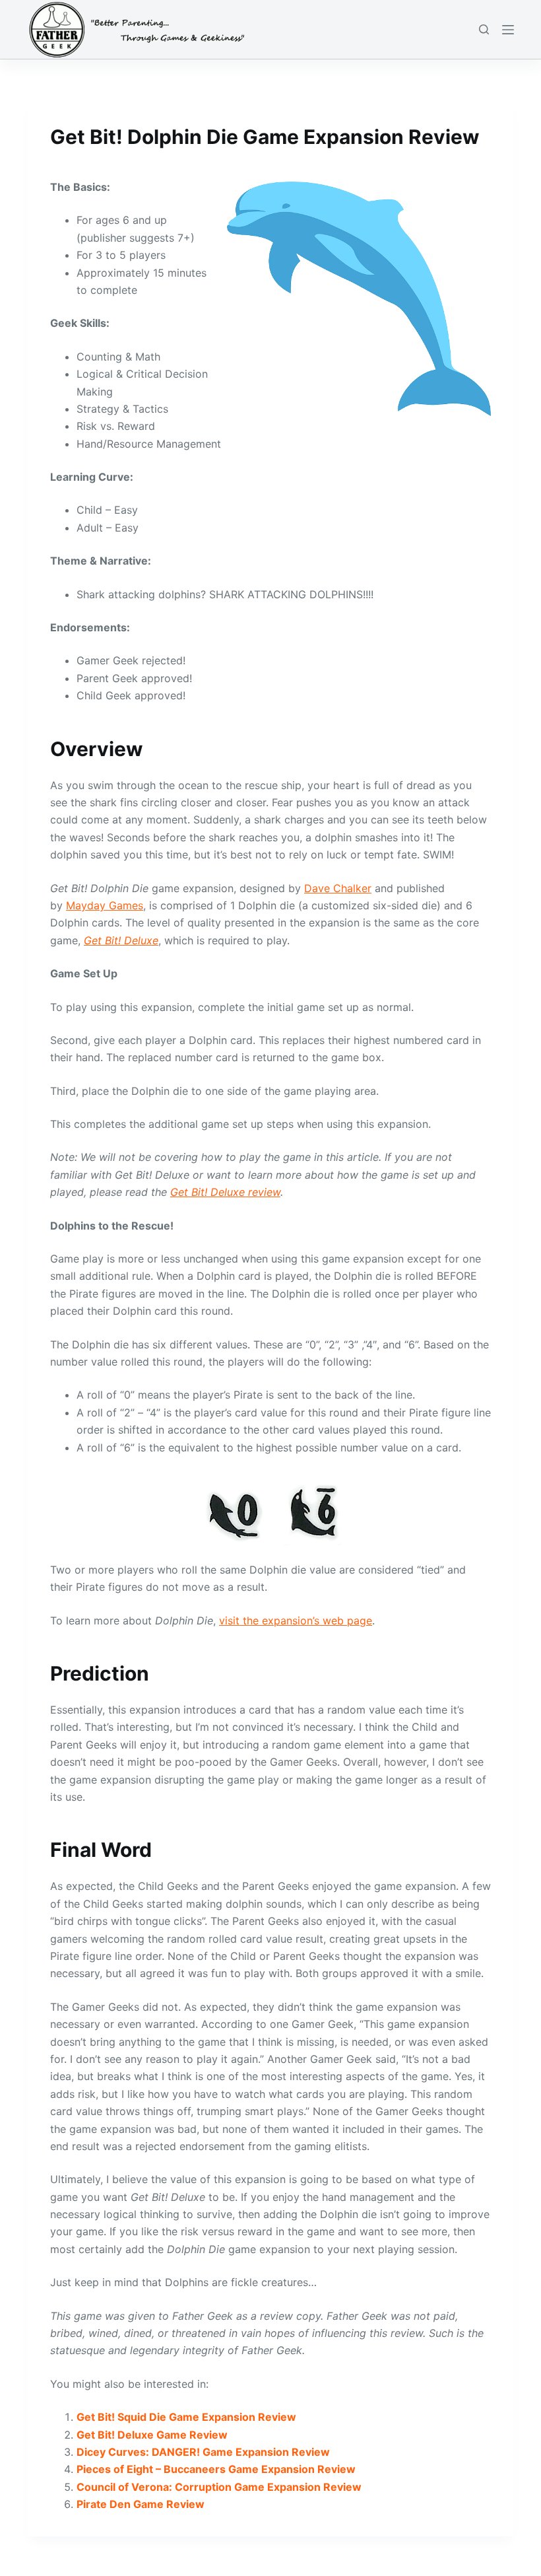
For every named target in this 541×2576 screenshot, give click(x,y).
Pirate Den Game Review (141, 2504)
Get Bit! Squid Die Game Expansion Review (186, 2417)
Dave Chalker (338, 888)
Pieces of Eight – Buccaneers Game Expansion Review (216, 2469)
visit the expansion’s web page (296, 1620)
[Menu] (508, 30)
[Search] (484, 29)
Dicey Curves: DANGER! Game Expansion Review (203, 2452)
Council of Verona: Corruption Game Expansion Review (219, 2487)
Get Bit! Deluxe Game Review (152, 2435)
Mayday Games (105, 905)
